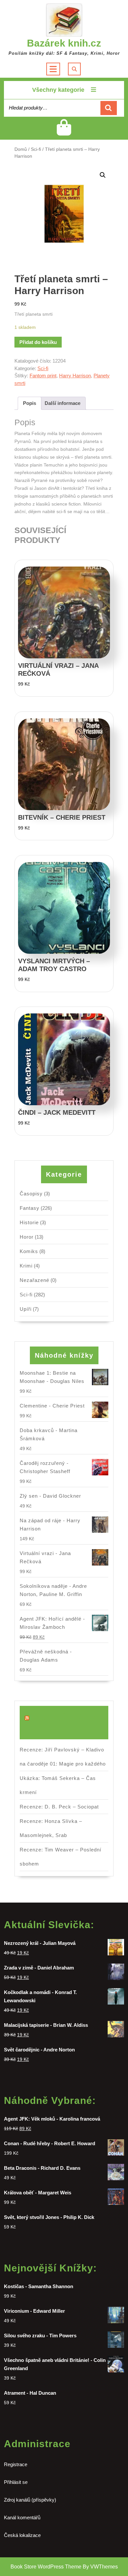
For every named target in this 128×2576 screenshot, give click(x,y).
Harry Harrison (75, 376)
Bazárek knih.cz (64, 43)
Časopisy (31, 1194)
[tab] (30, 403)
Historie (29, 1222)
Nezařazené (34, 1280)
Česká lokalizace (22, 2535)
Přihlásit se (16, 2482)
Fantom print (43, 376)
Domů (21, 149)
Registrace (16, 2464)
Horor (27, 1237)
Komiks (29, 1251)
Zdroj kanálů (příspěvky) (30, 2500)
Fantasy (30, 1208)
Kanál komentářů (22, 2517)
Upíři (26, 1309)
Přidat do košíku (38, 342)
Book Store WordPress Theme (46, 2567)
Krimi (26, 1266)
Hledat (109, 108)
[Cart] (64, 133)
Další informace (63, 403)
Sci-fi (36, 149)
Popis (30, 403)
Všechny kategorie (58, 90)
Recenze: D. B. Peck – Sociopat (59, 1807)
